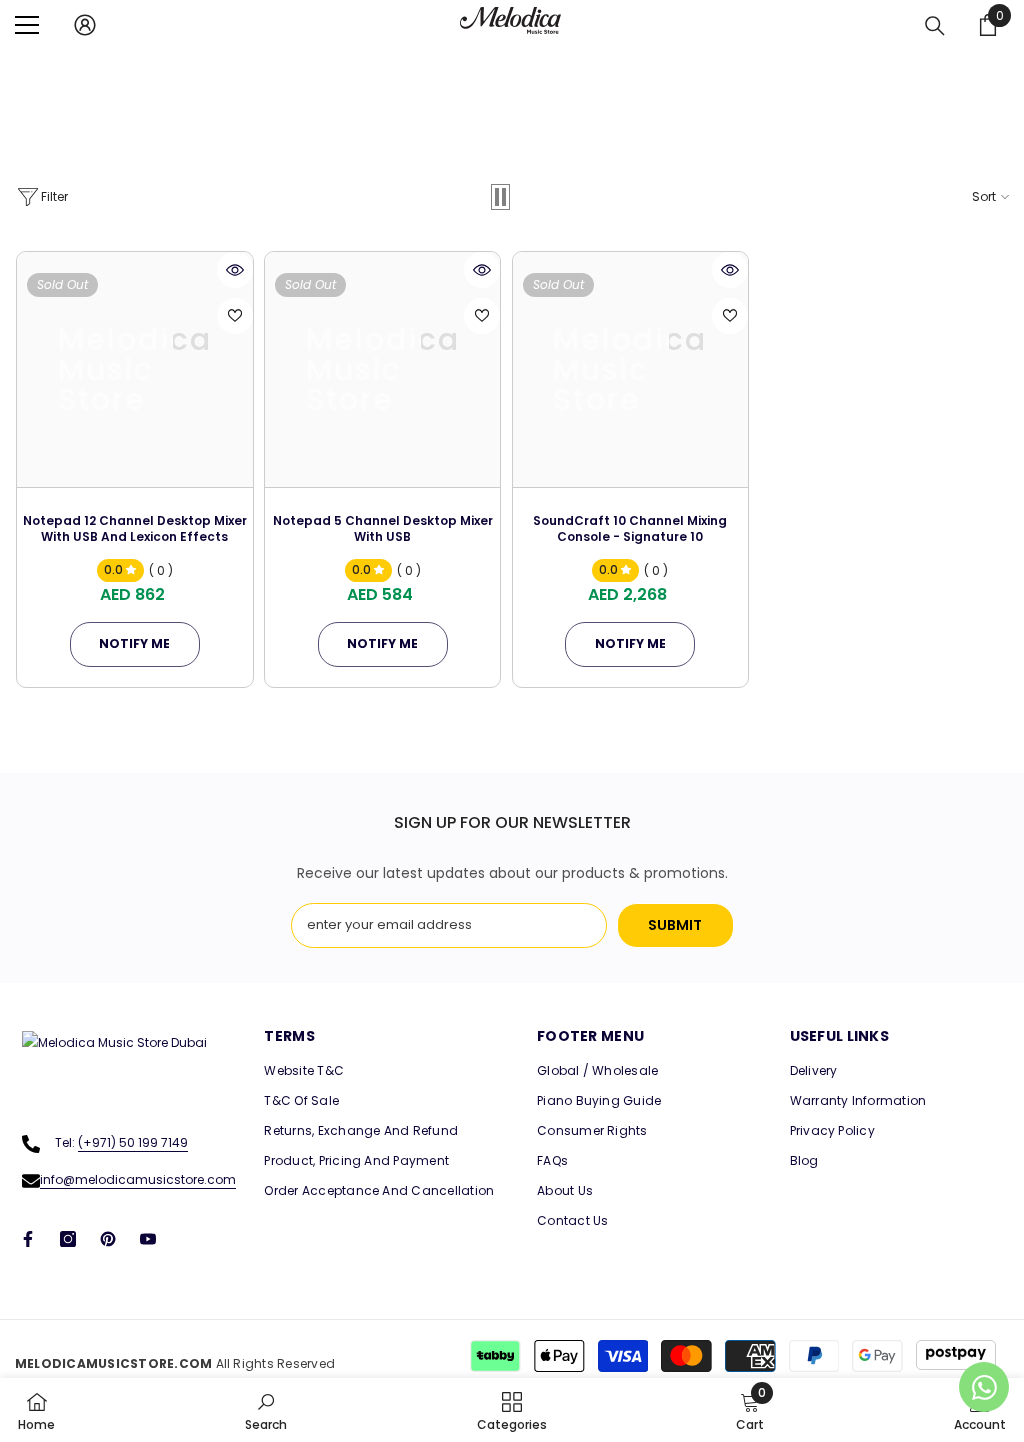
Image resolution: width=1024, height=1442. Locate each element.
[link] (266, 1410)
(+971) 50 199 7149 (133, 1142)
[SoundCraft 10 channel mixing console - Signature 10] (630, 369)
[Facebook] (28, 1239)
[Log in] (85, 25)
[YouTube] (148, 1239)
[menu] (27, 25)
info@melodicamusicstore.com (138, 1179)
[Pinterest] (108, 1239)
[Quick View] (235, 270)
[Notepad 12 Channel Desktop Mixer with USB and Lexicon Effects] (134, 369)
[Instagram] (68, 1239)
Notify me (134, 643)
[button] (500, 197)
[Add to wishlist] (235, 316)
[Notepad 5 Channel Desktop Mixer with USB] (382, 369)
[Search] (935, 26)
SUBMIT (675, 925)
